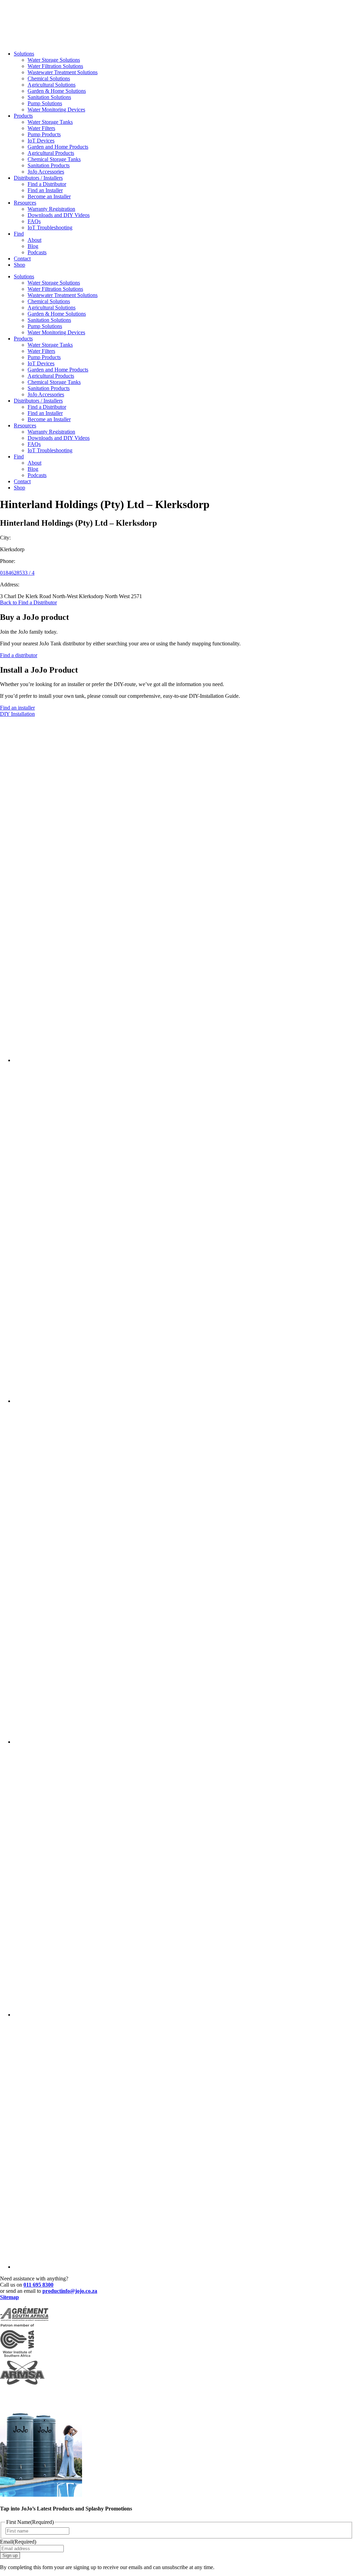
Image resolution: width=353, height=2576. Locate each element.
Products (23, 116)
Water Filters (41, 128)
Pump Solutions (45, 103)
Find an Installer (45, 190)
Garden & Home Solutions (57, 91)
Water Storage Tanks (50, 122)
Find (19, 234)
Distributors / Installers (38, 178)
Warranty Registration (51, 209)
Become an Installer (49, 196)
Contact (22, 259)
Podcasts (37, 252)
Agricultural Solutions (52, 85)
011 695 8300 (38, 2285)
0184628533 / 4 (17, 573)
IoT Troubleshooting (50, 227)
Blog (33, 246)
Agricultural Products (51, 153)
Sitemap (9, 2297)
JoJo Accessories (46, 172)
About (34, 240)
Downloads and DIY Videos (59, 215)
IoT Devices (41, 141)
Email (18, 2542)
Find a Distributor (47, 184)
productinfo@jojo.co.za (70, 2291)
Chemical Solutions (49, 78)
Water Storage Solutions (54, 60)
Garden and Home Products (58, 147)
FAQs (34, 221)
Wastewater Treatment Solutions (63, 72)
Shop (19, 265)
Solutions (24, 54)
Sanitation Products (49, 165)
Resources (25, 203)
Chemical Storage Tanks (54, 159)
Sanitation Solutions (49, 97)
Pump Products (44, 134)
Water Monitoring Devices (56, 110)
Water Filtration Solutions (55, 66)
